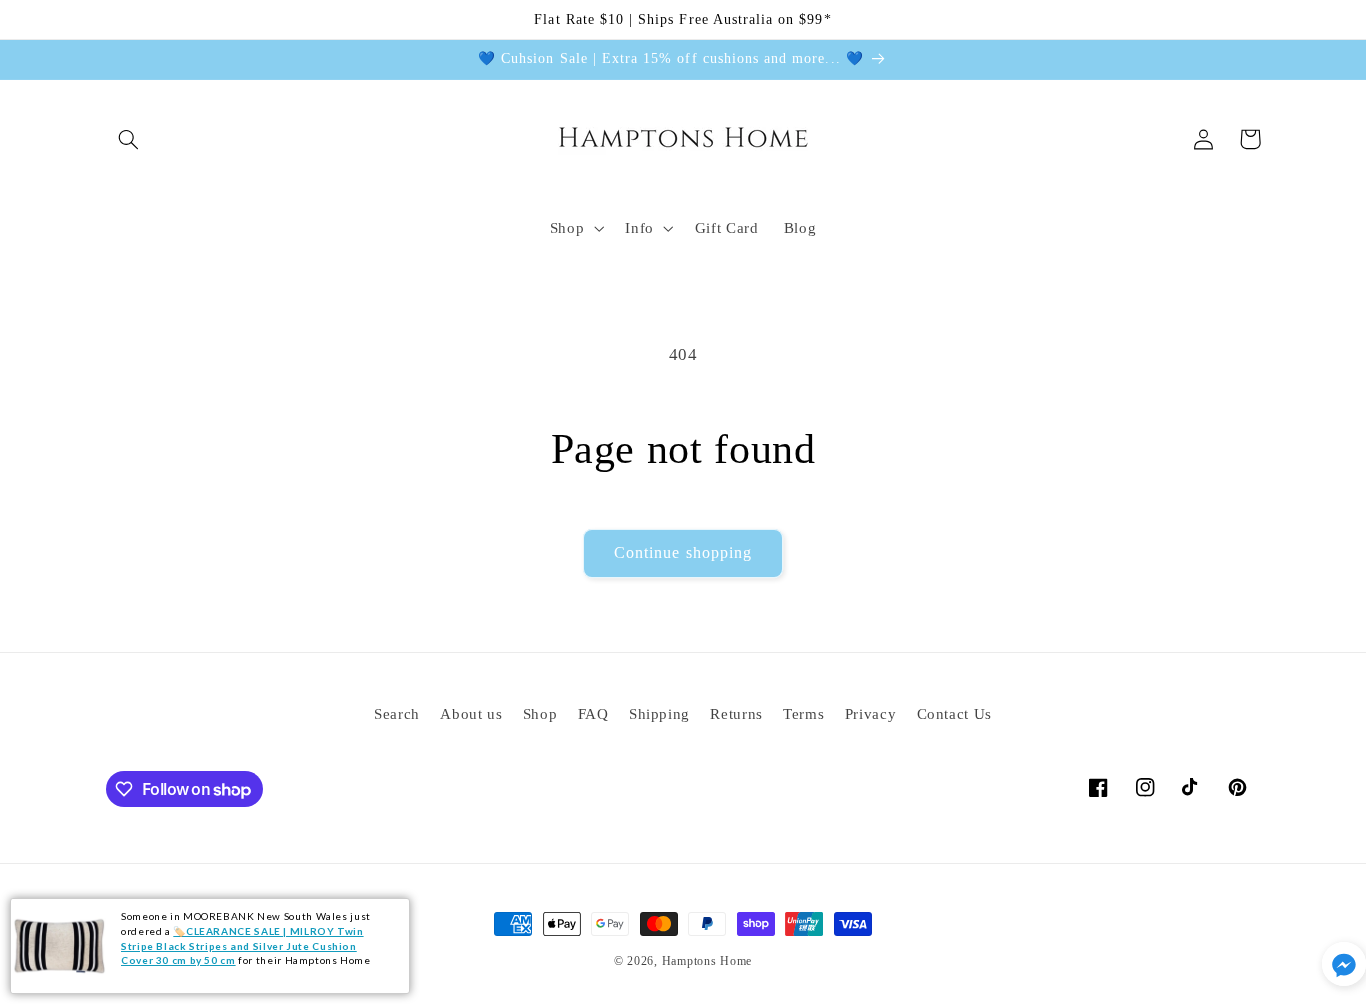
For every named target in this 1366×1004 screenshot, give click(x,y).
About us (471, 714)
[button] (129, 139)
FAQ (593, 714)
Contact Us (954, 714)
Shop (540, 714)
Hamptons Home (707, 961)
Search (397, 714)
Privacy (870, 714)
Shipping (659, 714)
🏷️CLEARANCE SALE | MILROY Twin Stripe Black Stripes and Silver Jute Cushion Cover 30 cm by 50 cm (242, 946)
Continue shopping (683, 552)
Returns (736, 714)
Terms (803, 714)
